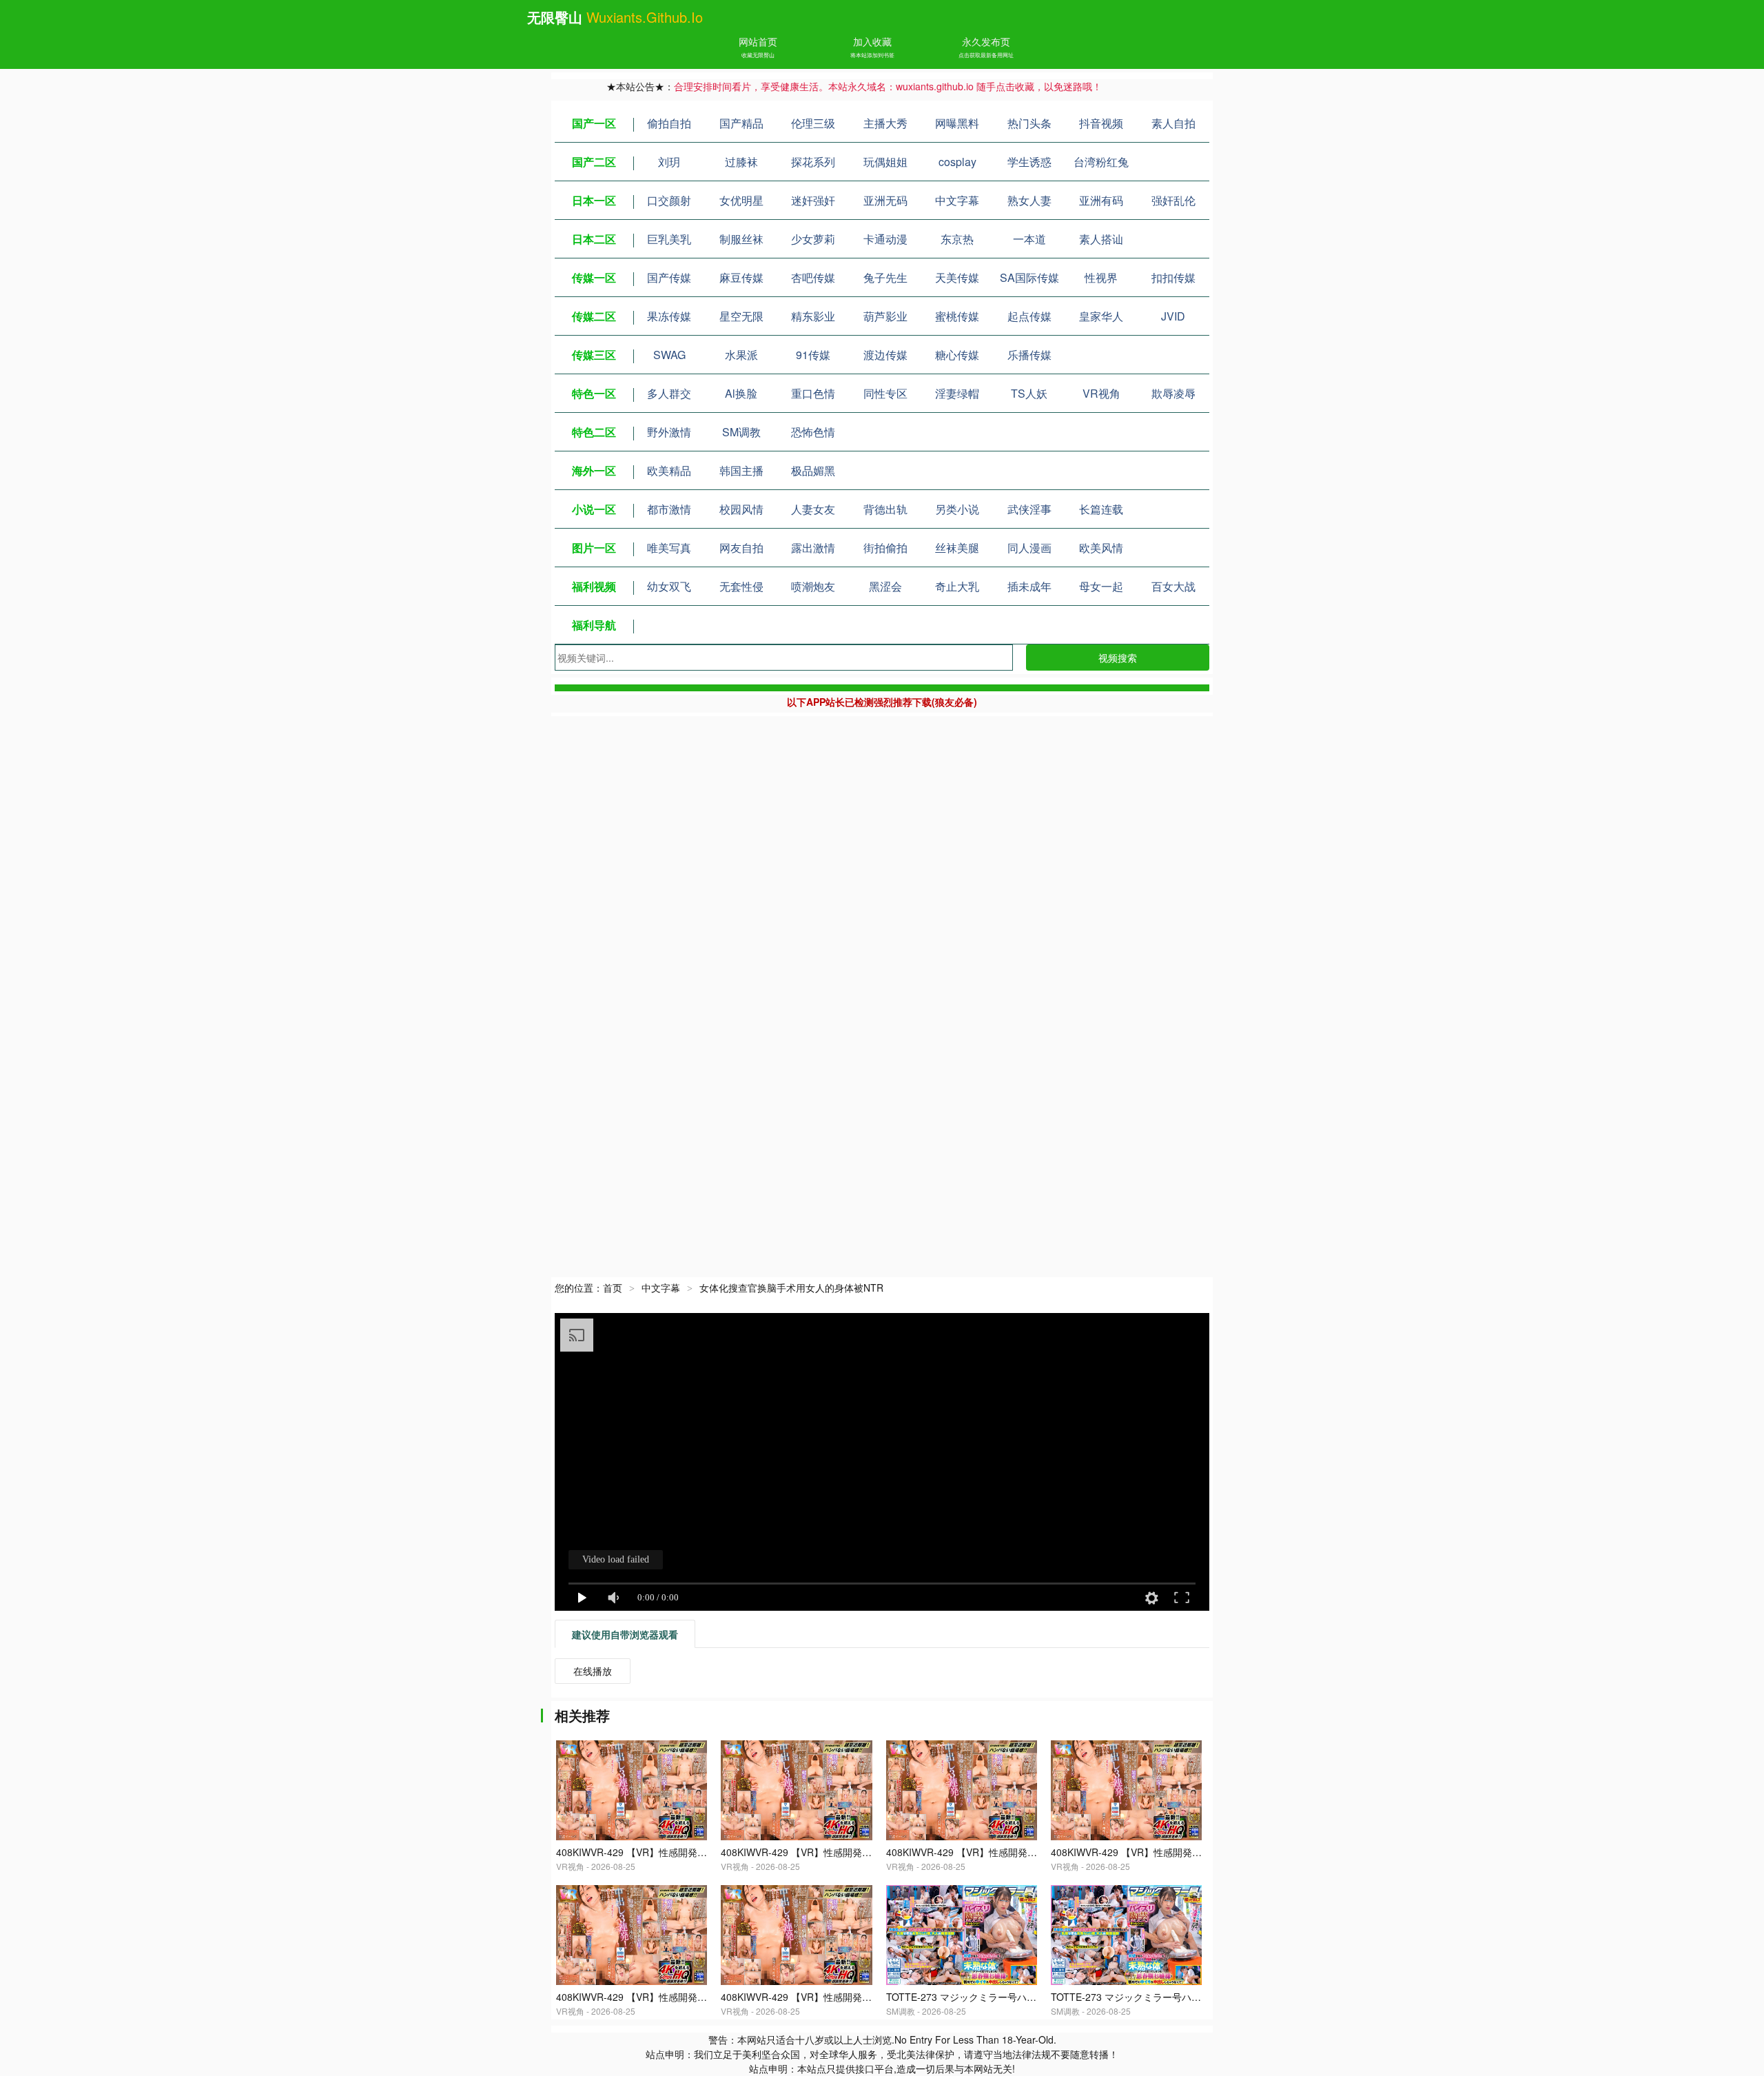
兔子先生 (885, 277)
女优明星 (741, 200)
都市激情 (669, 509)
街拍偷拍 (885, 548)
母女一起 (1101, 586)
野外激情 (669, 432)
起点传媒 (1029, 316)
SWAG (669, 355)
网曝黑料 (957, 123)
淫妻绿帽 (957, 393)
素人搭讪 (1101, 239)
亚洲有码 (1101, 200)
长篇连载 (1101, 509)
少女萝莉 (813, 239)
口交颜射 (669, 200)
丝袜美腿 (957, 548)
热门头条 (1029, 123)
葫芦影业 (885, 316)
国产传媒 (669, 277)
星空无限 (741, 316)
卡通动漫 (885, 239)
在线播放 (593, 1671)
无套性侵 (741, 586)
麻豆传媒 (741, 277)
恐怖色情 (813, 432)
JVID (1173, 316)
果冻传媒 (669, 316)
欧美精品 (669, 470)
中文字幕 (957, 200)
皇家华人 (1101, 316)
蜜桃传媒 (957, 316)
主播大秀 (885, 123)
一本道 (1029, 239)
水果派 (741, 355)
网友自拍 (741, 548)
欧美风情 (1101, 548)
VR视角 (1101, 393)
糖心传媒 (957, 355)
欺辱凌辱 (1173, 393)
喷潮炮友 (813, 586)
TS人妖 (1029, 393)
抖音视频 (1101, 123)
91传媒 (813, 355)
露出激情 (813, 548)
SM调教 (741, 432)
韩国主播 (741, 470)
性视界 (1101, 277)
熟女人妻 (1029, 200)
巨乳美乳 (669, 239)
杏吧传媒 (813, 277)
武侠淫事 (1029, 509)
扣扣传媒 (1173, 277)
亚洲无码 (885, 200)
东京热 (957, 239)
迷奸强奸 (813, 200)
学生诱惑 (1029, 162)
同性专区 (885, 393)
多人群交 (669, 393)
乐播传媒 (1029, 355)
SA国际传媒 (1029, 277)
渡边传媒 (885, 355)
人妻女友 (813, 509)
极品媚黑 (813, 470)
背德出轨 (885, 509)
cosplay (957, 162)
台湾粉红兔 (1101, 162)
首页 (613, 1288)
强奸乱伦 (1173, 200)
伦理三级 (813, 123)
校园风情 (741, 509)
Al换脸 (741, 393)
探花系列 (813, 162)
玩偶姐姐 (885, 162)
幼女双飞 (669, 586)
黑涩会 (885, 586)
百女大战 (1173, 586)
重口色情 (813, 393)
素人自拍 (1173, 123)
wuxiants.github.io (645, 17)
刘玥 (669, 162)
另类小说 (957, 509)
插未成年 (1029, 586)
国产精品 (741, 123)
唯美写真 (669, 548)
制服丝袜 (741, 239)
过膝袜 (741, 162)
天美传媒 (957, 277)
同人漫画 (1029, 548)
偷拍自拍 (669, 123)
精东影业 (813, 316)
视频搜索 (1118, 658)
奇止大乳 (957, 586)
